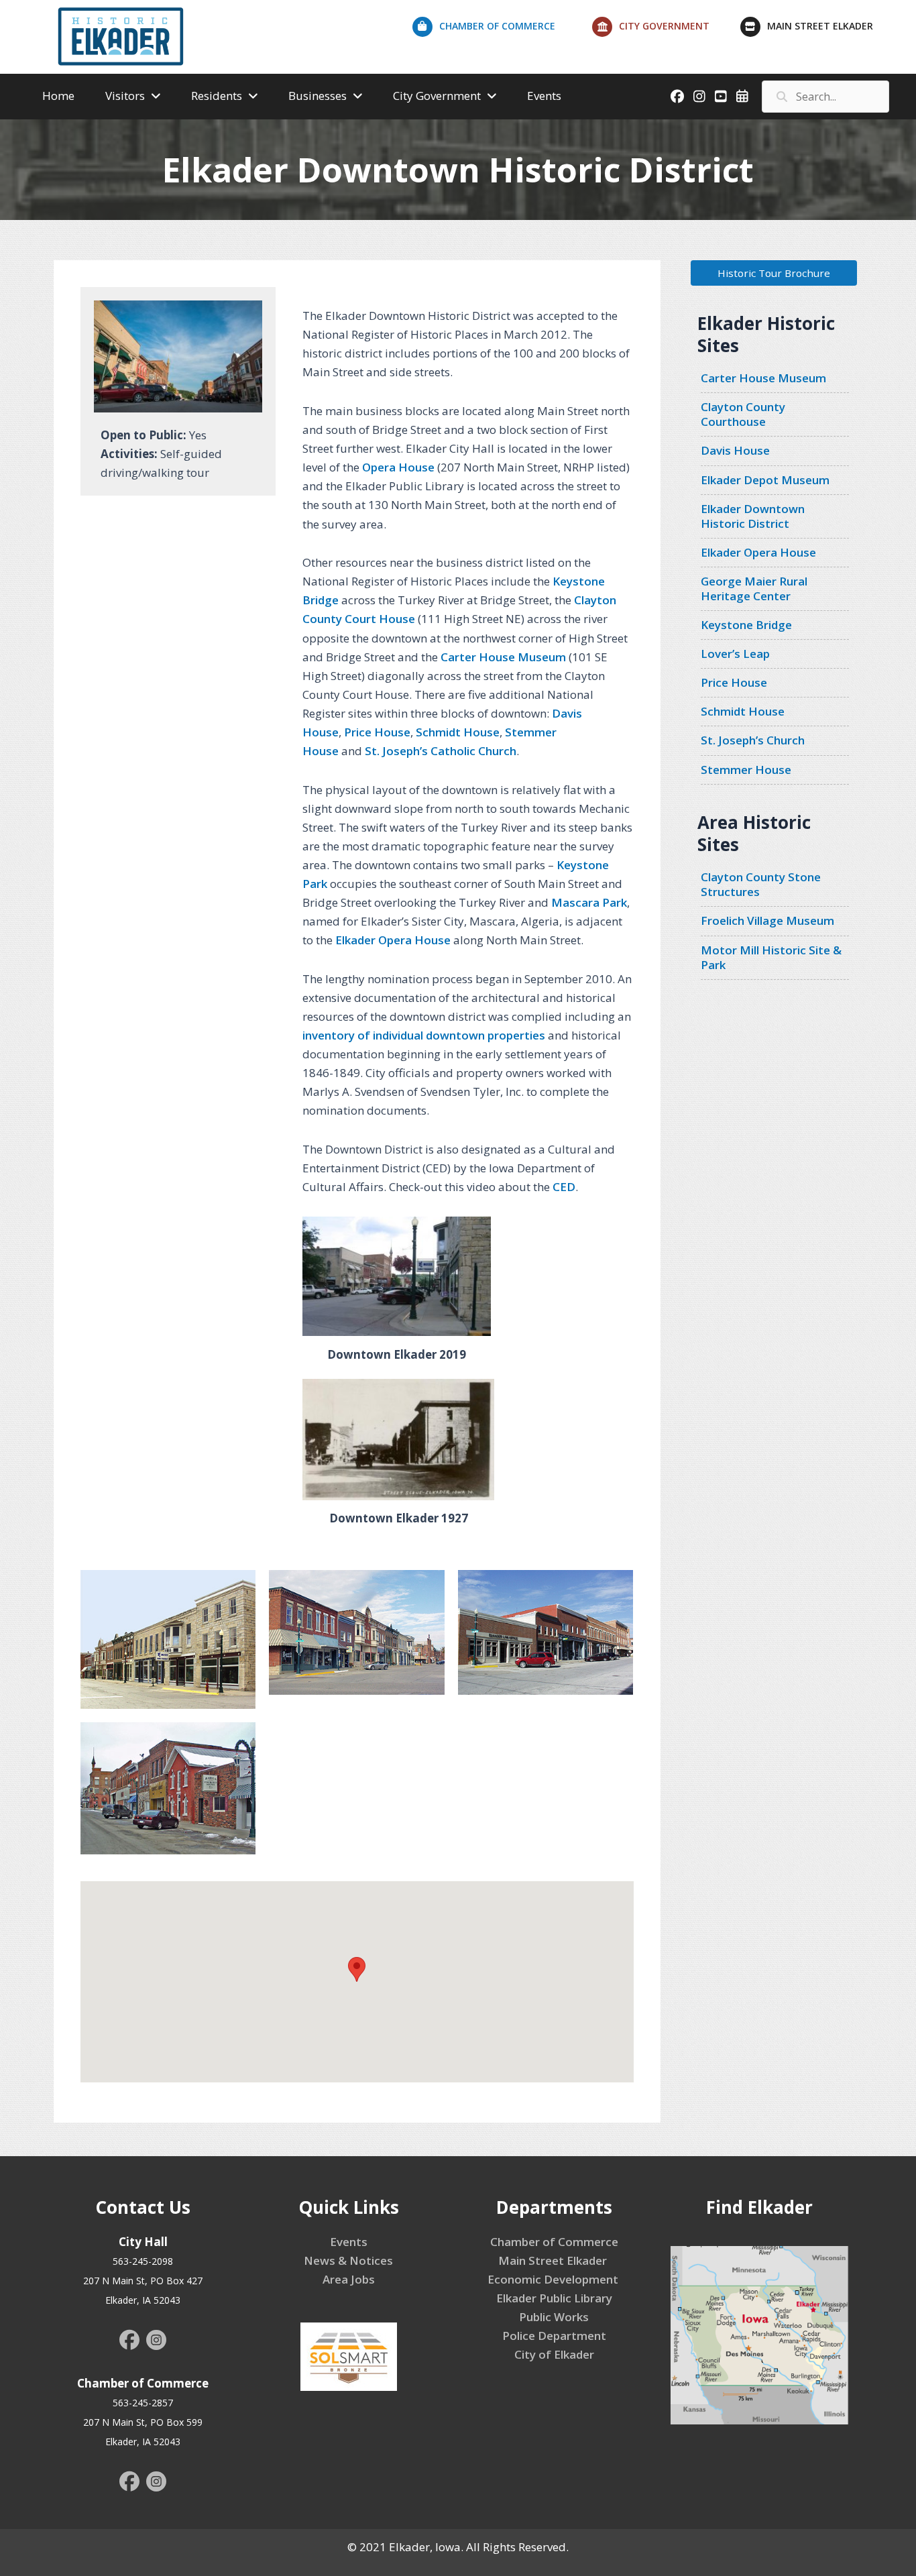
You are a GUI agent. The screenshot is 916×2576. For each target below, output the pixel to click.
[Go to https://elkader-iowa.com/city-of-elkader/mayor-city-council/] (666, 30)
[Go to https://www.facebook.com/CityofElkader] (129, 2341)
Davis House (735, 450)
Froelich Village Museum (767, 920)
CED (564, 1187)
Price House (377, 732)
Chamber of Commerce (554, 2242)
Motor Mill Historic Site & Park (771, 957)
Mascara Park (589, 902)
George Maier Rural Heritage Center (754, 589)
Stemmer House (746, 770)
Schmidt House (458, 732)
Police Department (554, 2336)
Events (349, 2242)
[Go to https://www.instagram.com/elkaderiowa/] (156, 2342)
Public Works (554, 2317)
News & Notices (348, 2260)
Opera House (398, 467)
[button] (774, 273)
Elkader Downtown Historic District (753, 516)
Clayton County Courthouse (743, 414)
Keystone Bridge (746, 625)
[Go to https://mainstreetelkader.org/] (821, 30)
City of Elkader (554, 2354)
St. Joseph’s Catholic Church (441, 751)
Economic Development (554, 2279)
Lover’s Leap (735, 654)
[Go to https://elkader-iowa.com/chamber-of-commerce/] (502, 30)
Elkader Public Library (554, 2298)
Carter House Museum (503, 657)
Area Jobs (349, 2279)
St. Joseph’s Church (753, 740)
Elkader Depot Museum (765, 480)
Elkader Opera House (393, 940)
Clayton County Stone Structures (761, 884)
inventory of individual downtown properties (424, 1035)
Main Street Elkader (554, 2260)
